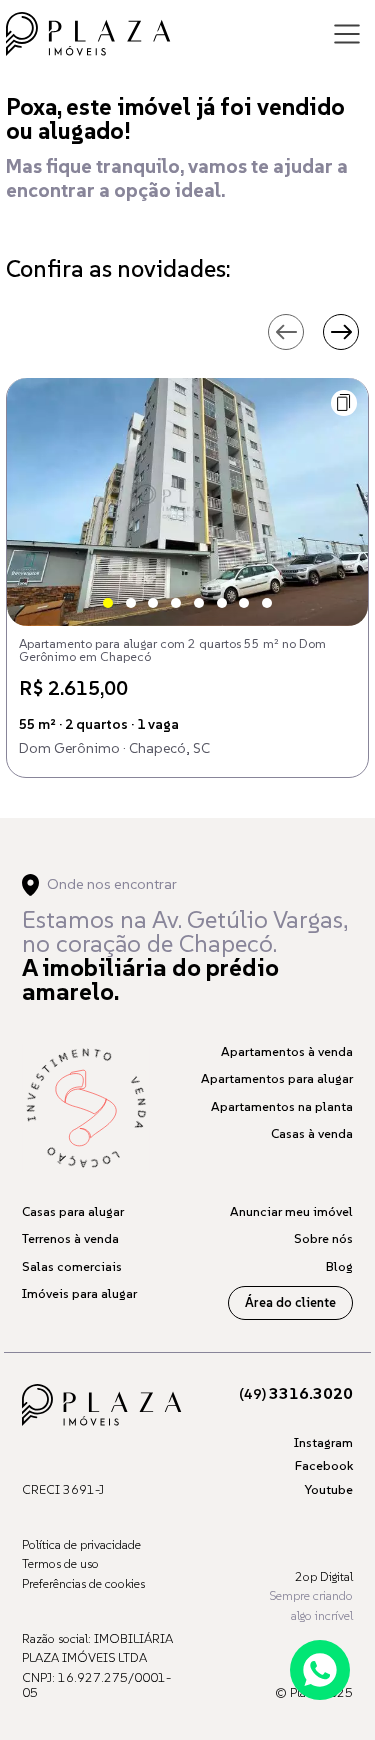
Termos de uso (60, 1563)
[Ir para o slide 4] (176, 603)
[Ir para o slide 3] (153, 603)
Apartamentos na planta (282, 1106)
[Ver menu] (347, 34)
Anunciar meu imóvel (291, 1211)
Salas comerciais (72, 1266)
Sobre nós (323, 1238)
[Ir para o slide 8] (267, 603)
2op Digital (324, 1576)
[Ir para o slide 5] (199, 603)
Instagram (323, 1442)
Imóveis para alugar (79, 1293)
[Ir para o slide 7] (244, 603)
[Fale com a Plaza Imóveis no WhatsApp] (320, 1670)
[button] (344, 403)
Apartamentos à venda (287, 1051)
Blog (339, 1266)
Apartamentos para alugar (277, 1078)
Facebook (324, 1465)
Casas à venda (312, 1133)
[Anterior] (286, 332)
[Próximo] (341, 332)
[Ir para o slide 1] (108, 603)
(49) (296, 1394)
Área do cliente (290, 1302)
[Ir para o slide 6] (222, 603)
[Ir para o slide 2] (131, 603)
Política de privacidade (81, 1544)
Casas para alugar (73, 1211)
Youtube (328, 1489)
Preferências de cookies (83, 1583)
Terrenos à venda (70, 1238)
